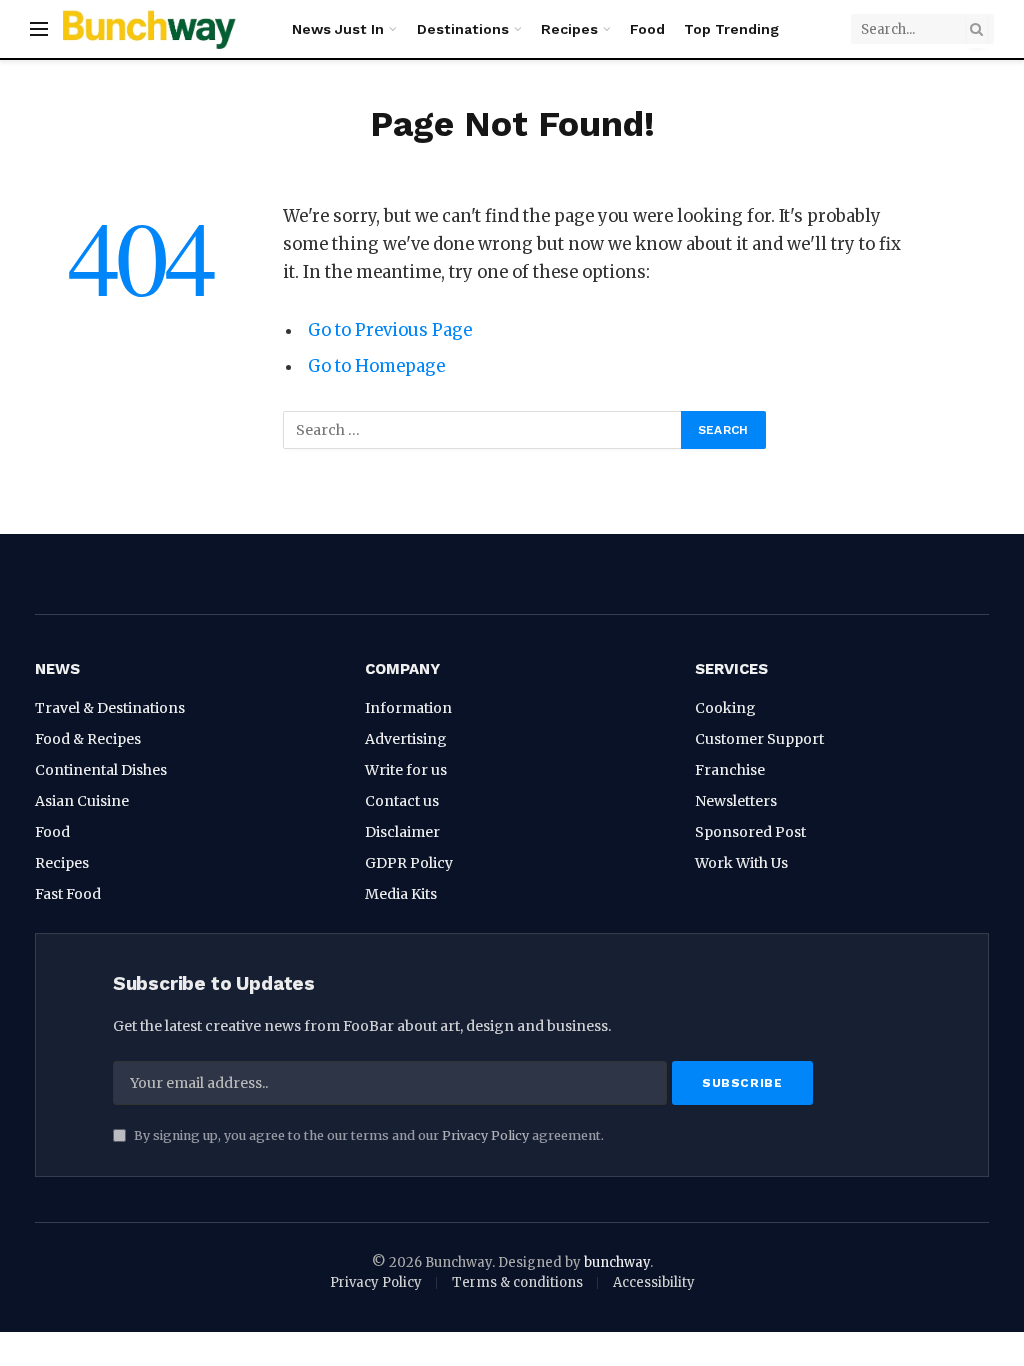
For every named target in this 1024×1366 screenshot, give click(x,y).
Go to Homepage (376, 366)
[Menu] (39, 29)
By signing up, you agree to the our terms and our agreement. (367, 1135)
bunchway (617, 1262)
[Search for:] (483, 430)
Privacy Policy (485, 1135)
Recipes (569, 29)
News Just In (338, 29)
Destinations (463, 29)
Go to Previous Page (390, 330)
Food (647, 29)
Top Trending (731, 29)
